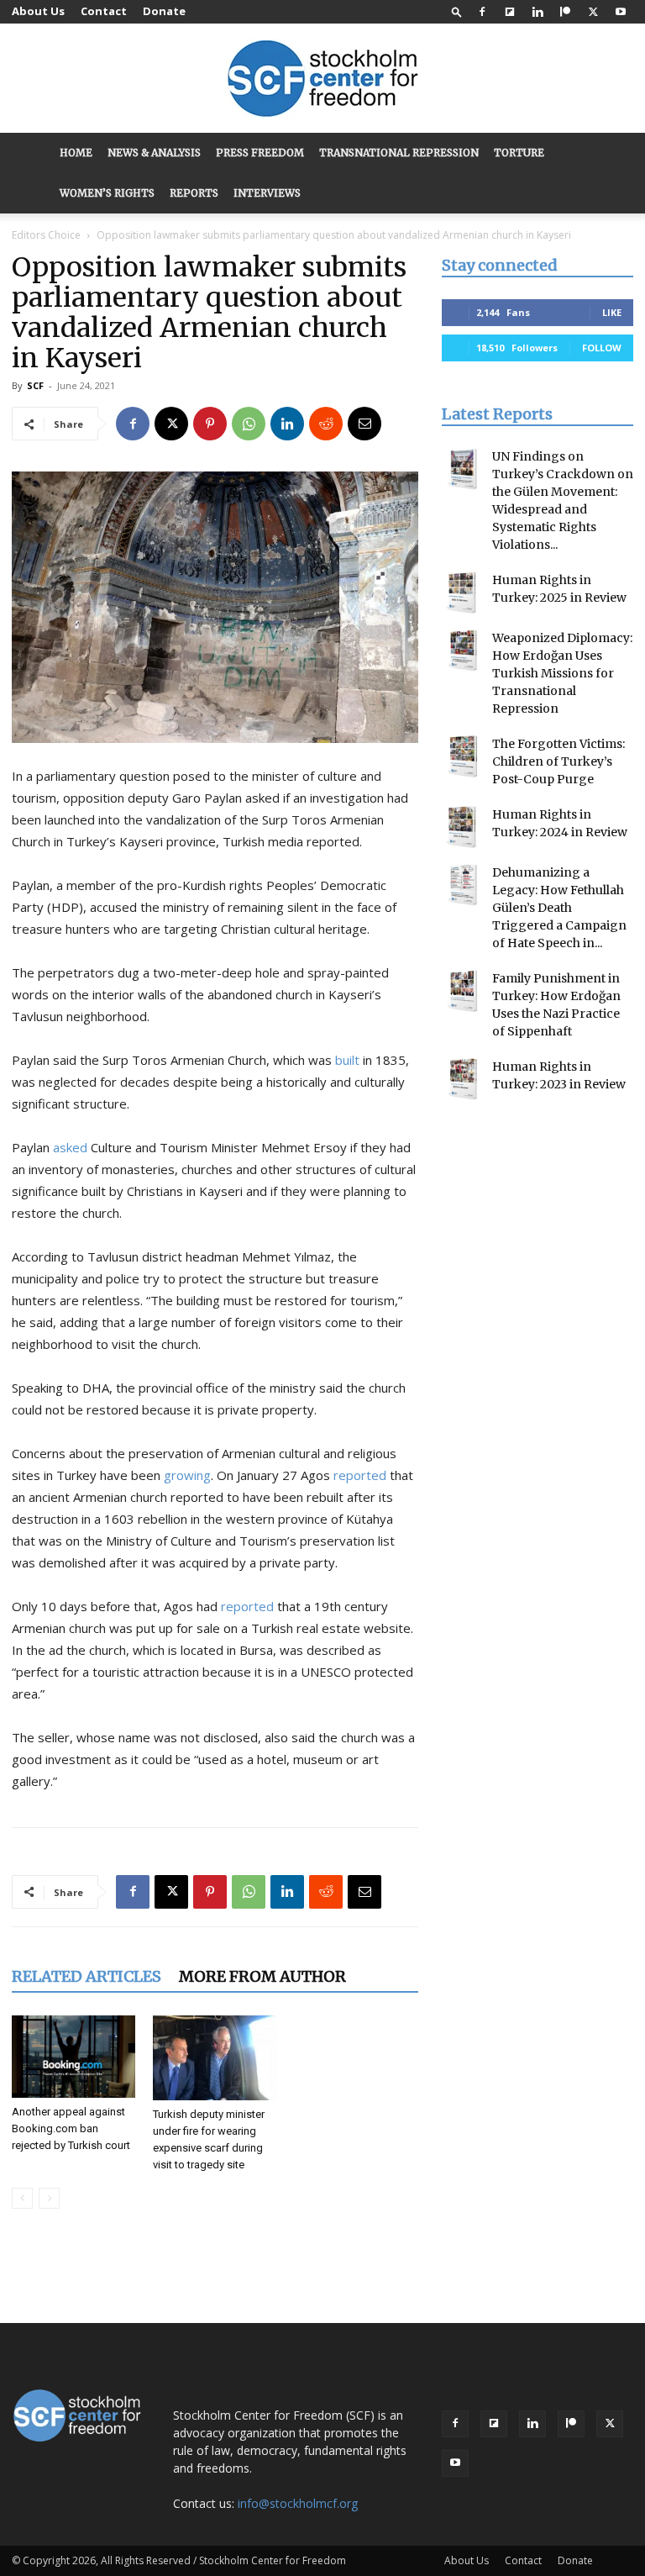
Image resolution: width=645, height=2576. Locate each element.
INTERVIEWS (267, 193)
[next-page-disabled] (49, 2198)
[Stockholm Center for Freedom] (322, 79)
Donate (164, 11)
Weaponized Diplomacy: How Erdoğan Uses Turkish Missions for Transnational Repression (562, 673)
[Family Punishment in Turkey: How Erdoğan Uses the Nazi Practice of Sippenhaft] (463, 991)
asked (70, 1147)
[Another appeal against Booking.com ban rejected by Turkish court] (73, 2057)
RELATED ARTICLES (87, 1976)
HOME (76, 153)
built (347, 1060)
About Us (38, 11)
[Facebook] (482, 12)
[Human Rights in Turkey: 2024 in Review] (463, 827)
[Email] (364, 424)
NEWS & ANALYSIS (154, 153)
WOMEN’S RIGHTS (107, 193)
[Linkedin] (537, 12)
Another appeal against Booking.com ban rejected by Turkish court (71, 2128)
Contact (104, 11)
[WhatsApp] (249, 424)
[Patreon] (565, 12)
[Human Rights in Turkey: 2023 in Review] (463, 1079)
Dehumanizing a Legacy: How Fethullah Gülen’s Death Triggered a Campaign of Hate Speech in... (559, 908)
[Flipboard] (510, 12)
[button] (457, 11)
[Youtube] (621, 12)
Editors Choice (46, 235)
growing (187, 1475)
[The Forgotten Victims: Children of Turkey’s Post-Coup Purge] (463, 756)
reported (360, 1475)
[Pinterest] (210, 424)
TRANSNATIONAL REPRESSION (399, 153)
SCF (35, 385)
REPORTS (194, 193)
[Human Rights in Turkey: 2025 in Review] (463, 593)
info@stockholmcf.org (298, 2503)
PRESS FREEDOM (260, 153)
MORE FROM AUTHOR (262, 1976)
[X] (593, 12)
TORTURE (519, 153)
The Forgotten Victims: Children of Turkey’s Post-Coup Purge (558, 761)
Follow (602, 348)
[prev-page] (22, 2198)
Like (612, 312)
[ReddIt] (326, 424)
